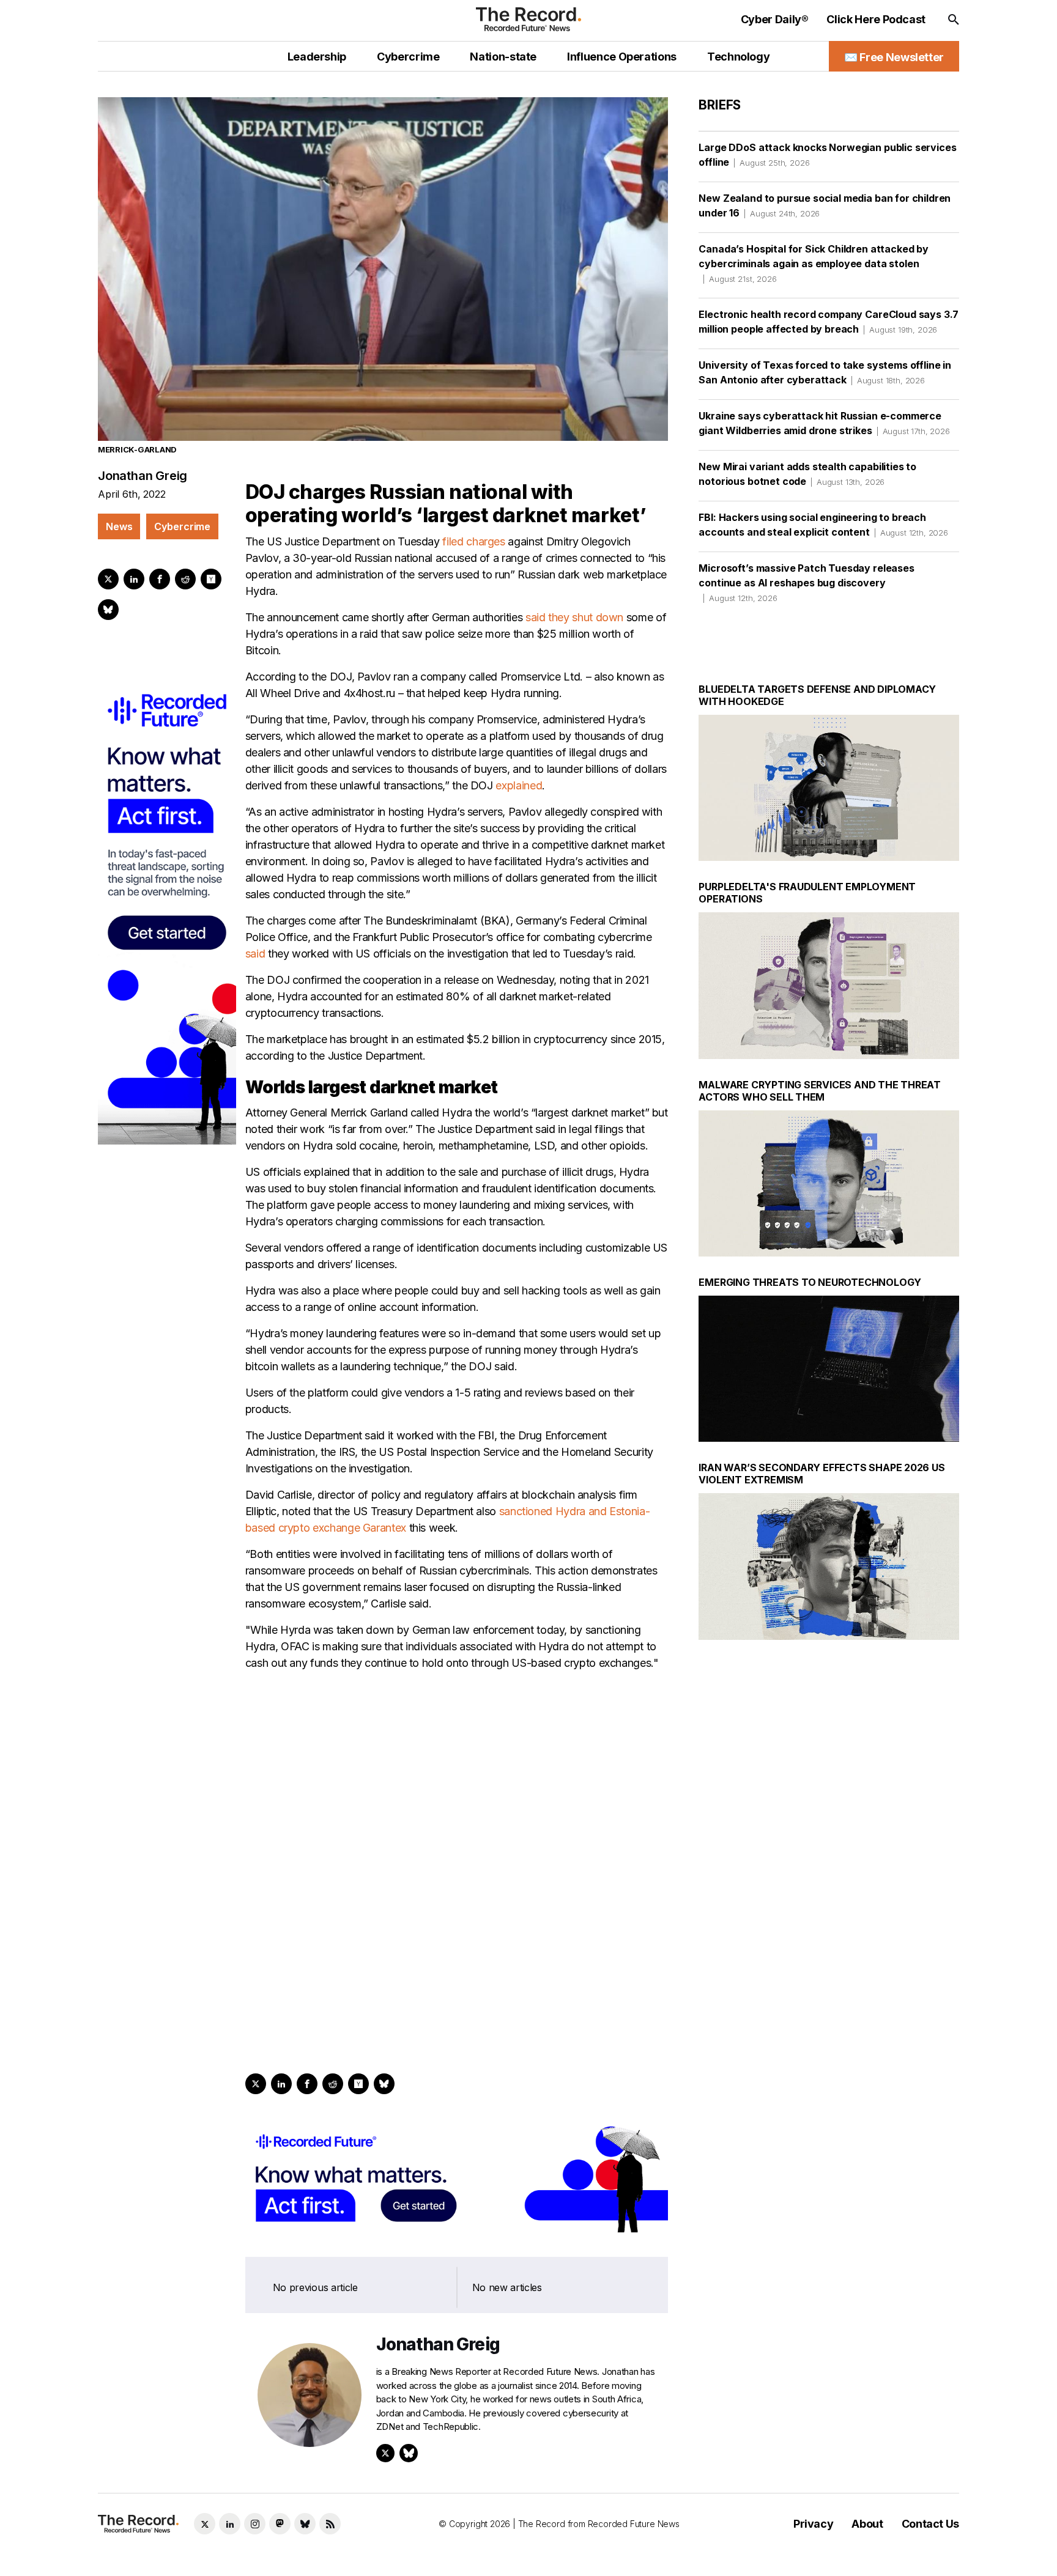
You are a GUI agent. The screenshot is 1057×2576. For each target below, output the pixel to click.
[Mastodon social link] (280, 2524)
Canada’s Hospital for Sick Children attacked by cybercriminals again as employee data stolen (813, 263)
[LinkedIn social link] (230, 2524)
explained (519, 785)
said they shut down (574, 617)
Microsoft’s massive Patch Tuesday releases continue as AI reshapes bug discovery (806, 582)
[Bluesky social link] (305, 2524)
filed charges (473, 541)
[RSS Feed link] (330, 2524)
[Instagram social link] (255, 2524)
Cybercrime (182, 526)
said (255, 954)
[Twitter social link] (205, 2524)
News (119, 526)
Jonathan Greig (143, 476)
